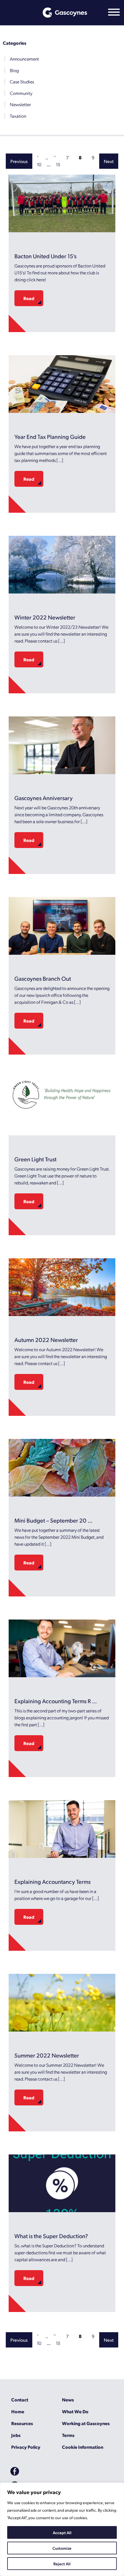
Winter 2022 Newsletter (45, 617)
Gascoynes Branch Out (43, 978)
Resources (22, 2423)
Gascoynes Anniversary (44, 798)
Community (21, 93)
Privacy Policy (26, 2447)
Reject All (62, 2564)
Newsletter (20, 104)
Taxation (18, 116)
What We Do (75, 2411)
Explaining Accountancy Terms (52, 1882)
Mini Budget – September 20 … (53, 1520)
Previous (19, 161)
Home (18, 2411)
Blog (14, 70)
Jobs (16, 2435)
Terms (68, 2435)
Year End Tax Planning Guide (50, 437)
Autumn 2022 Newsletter (46, 1340)
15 (58, 164)
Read (29, 298)
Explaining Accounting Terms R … (56, 1701)
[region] (62, 2529)
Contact (20, 2400)
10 (39, 164)
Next (109, 161)
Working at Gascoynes (86, 2423)
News (68, 2400)
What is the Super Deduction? (51, 2236)
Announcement (24, 59)
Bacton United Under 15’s (45, 256)
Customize (62, 2548)
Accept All (62, 2532)
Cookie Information (83, 2447)
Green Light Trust (35, 1159)
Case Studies (22, 82)
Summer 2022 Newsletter (47, 2055)
